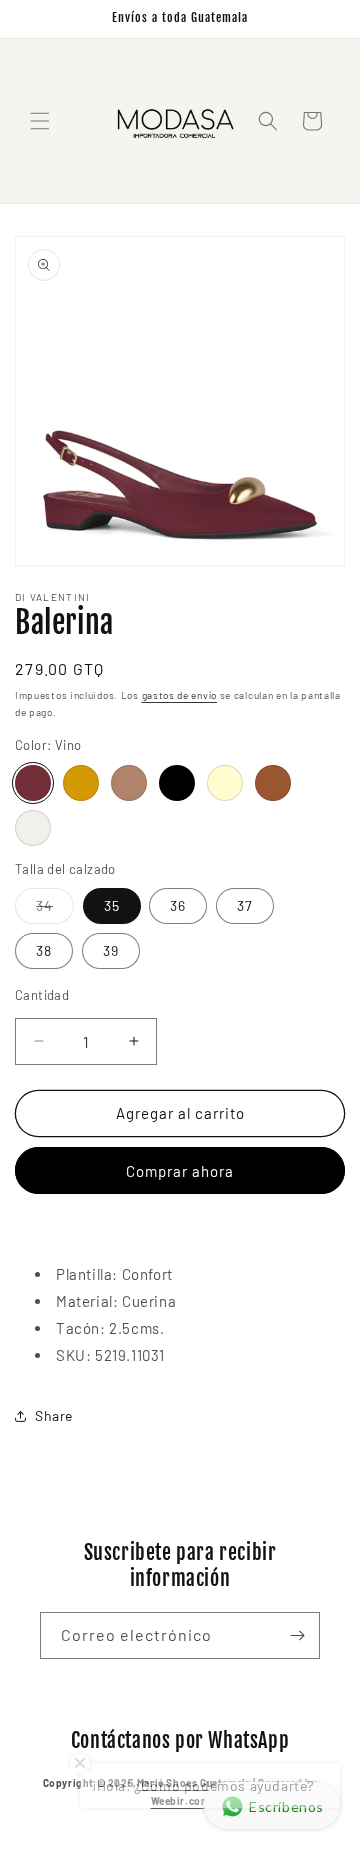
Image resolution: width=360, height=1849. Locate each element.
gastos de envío (180, 695)
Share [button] (54, 1415)
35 (112, 905)
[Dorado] (81, 783)
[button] (40, 121)
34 (55, 910)
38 (44, 950)
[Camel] (129, 783)
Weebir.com (180, 1801)
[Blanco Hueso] (33, 828)
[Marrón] (273, 783)
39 (111, 950)
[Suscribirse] (297, 1635)
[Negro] (177, 783)
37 (245, 905)
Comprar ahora (180, 1171)
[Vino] (33, 783)
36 (178, 905)
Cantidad (42, 995)
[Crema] (225, 783)
